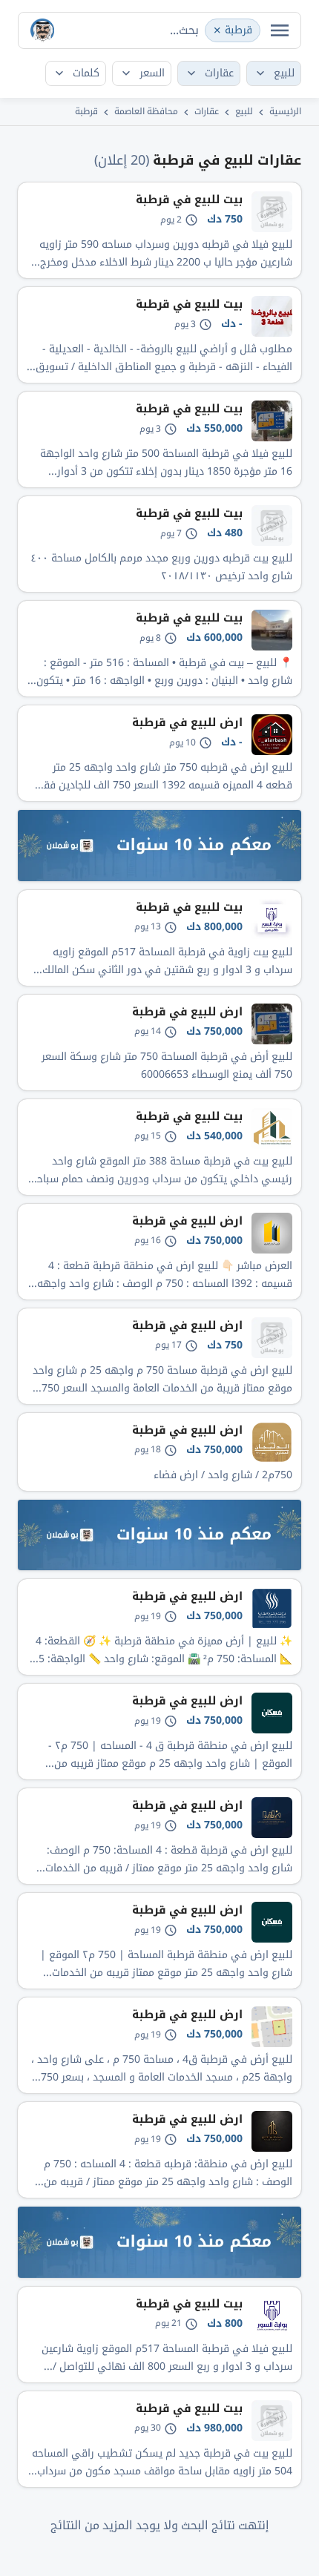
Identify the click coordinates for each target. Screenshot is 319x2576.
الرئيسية (285, 111)
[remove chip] (217, 30)
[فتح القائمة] (280, 30)
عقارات (207, 111)
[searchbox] (175, 30)
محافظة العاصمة (146, 111)
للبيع (244, 111)
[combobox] (159, 30)
